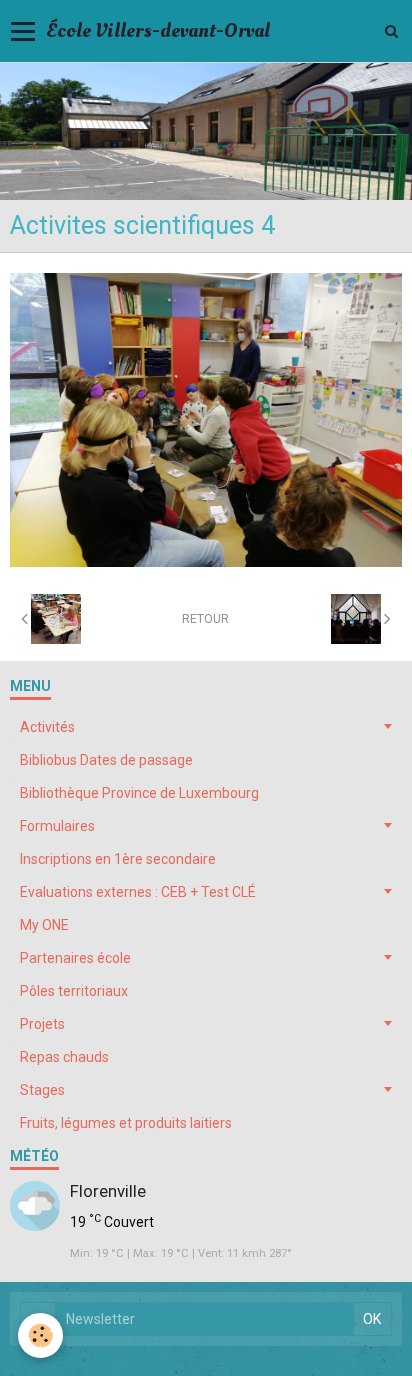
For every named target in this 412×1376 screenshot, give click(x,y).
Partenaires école (75, 958)
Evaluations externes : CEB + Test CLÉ (138, 892)
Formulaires (57, 826)
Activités (47, 727)
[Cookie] (40, 1335)
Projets (42, 1024)
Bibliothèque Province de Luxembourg (139, 793)
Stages (42, 1090)
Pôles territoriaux (74, 991)
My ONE (44, 925)
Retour (205, 619)
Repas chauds (64, 1057)
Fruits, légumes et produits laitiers (126, 1123)
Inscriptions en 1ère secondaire (118, 859)
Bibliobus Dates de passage (106, 760)
